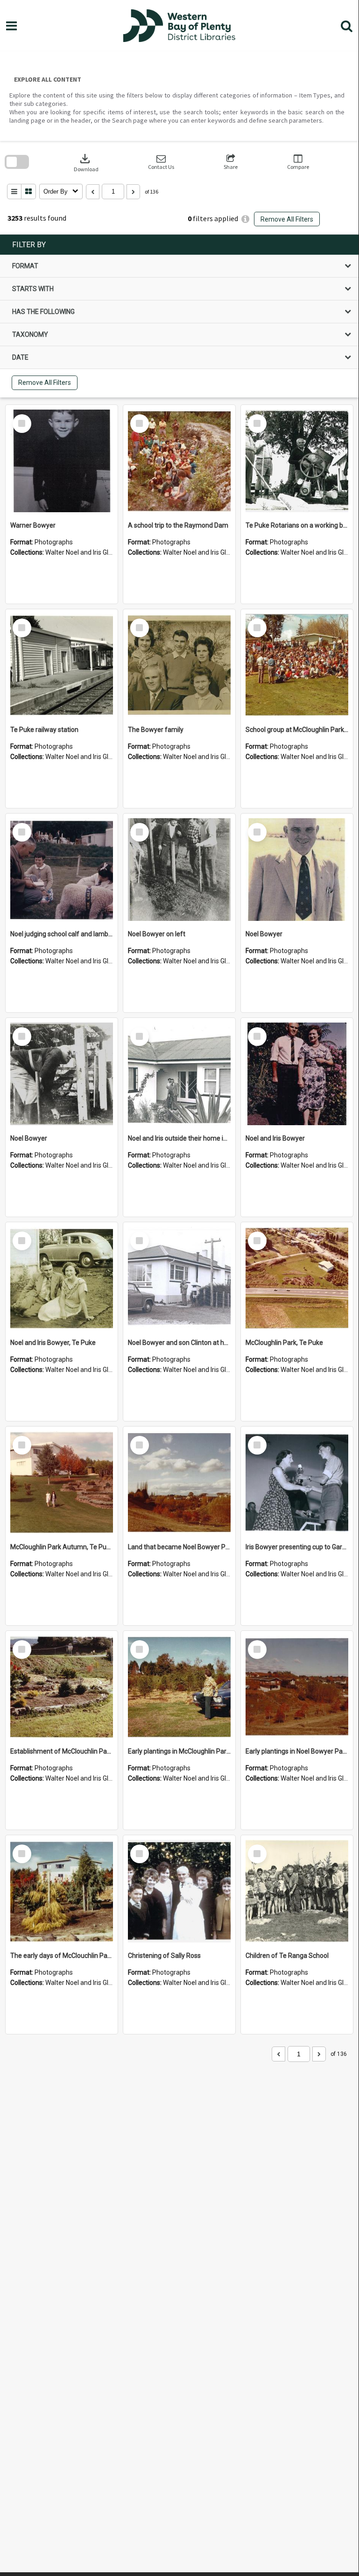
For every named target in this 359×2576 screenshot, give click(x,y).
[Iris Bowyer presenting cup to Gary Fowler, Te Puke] (297, 1483)
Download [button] (86, 162)
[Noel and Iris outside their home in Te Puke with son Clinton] (179, 1074)
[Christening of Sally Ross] (179, 1891)
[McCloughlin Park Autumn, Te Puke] (62, 1483)
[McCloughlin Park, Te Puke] (297, 1278)
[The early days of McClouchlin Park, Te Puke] (62, 1891)
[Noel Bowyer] (297, 870)
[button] (161, 162)
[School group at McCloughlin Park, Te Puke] (297, 665)
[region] (179, 316)
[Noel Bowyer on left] (179, 870)
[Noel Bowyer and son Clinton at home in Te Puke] (179, 1278)
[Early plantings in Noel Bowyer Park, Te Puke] (297, 1687)
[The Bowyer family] (179, 665)
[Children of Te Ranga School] (297, 1891)
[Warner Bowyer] (62, 461)
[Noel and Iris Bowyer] (297, 1074)
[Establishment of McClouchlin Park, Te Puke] (62, 1687)
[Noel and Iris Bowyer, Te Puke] (62, 1278)
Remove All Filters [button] (287, 219)
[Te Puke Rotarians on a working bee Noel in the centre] (297, 461)
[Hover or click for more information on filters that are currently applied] (245, 219)
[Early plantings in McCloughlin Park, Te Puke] (179, 1687)
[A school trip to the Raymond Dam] (179, 461)
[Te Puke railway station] (62, 665)
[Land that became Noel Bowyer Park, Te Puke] (179, 1483)
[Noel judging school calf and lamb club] (62, 870)
